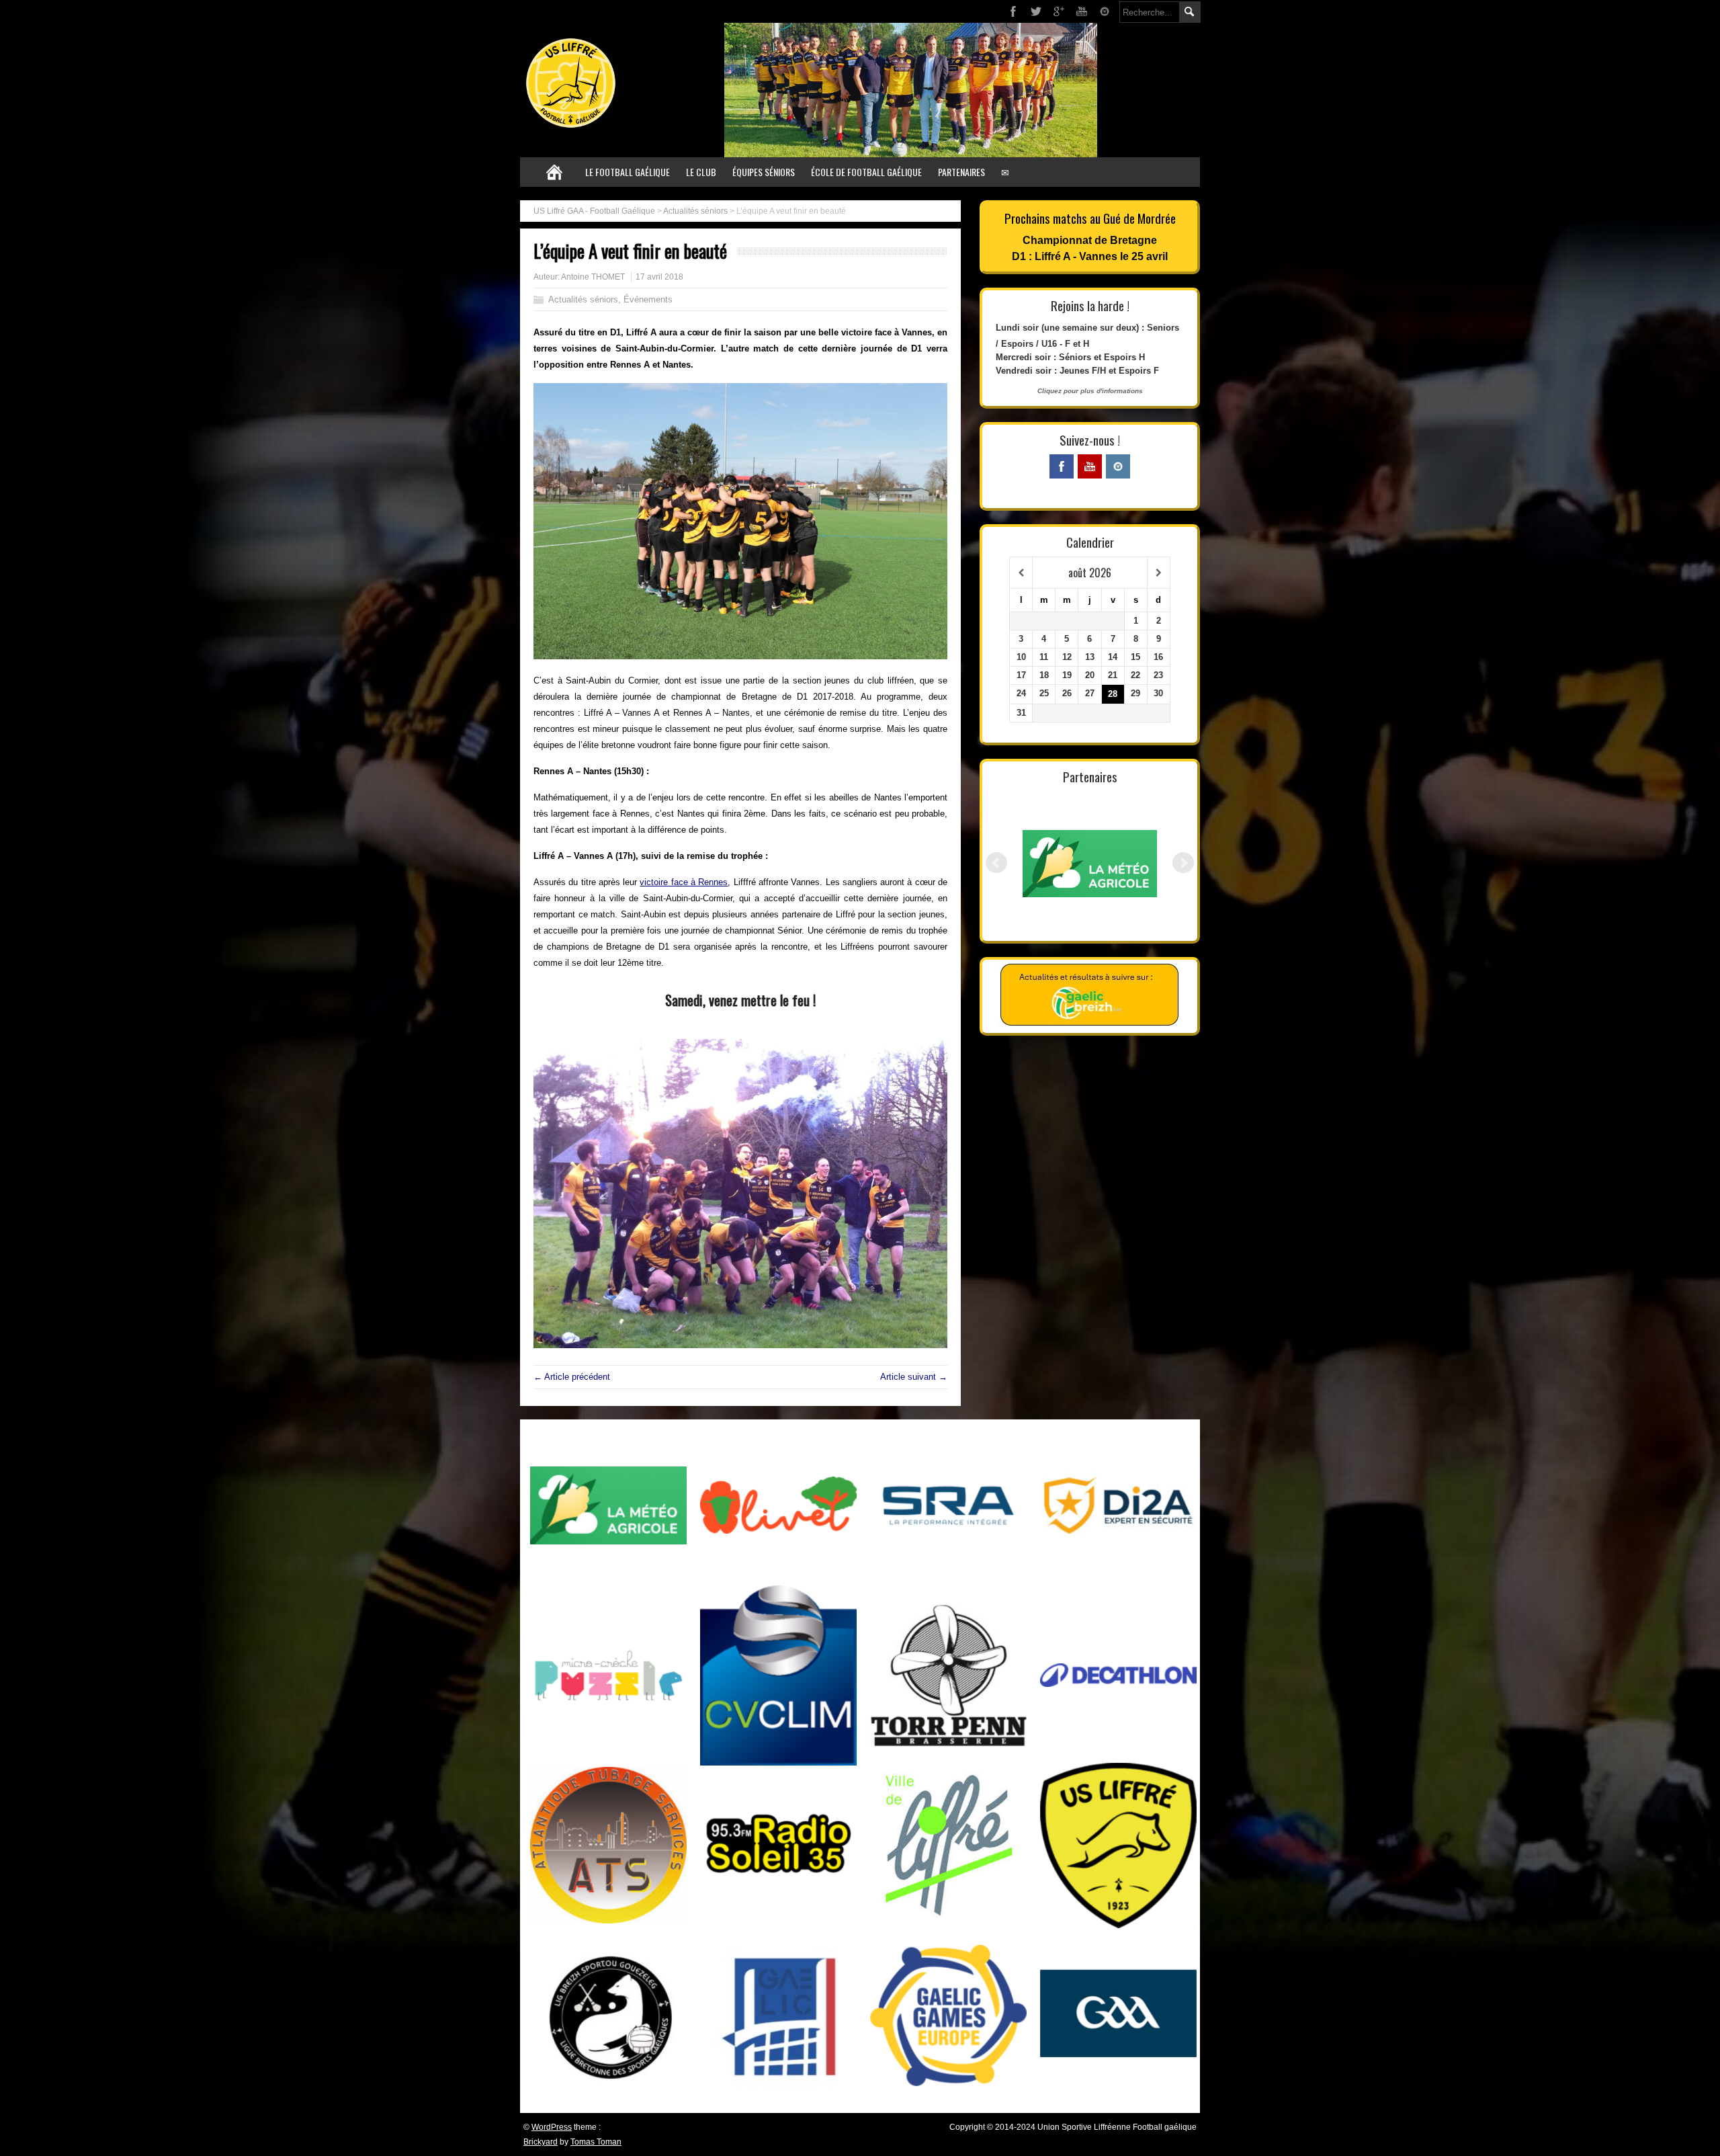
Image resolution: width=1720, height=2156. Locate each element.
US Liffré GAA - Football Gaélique (594, 211)
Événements (648, 299)
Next (1183, 863)
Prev (996, 863)
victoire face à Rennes (684, 882)
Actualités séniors (695, 211)
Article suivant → (914, 1377)
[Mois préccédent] (1021, 573)
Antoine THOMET (593, 277)
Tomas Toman (596, 2142)
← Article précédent (572, 1377)
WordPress (552, 2127)
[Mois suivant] (1159, 573)
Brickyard (541, 2142)
